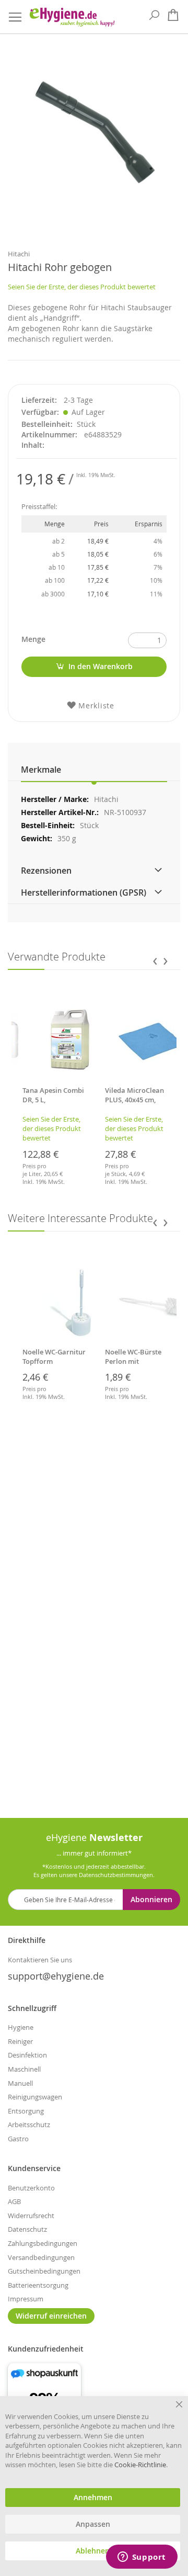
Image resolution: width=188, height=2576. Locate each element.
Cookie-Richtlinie (140, 2465)
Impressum (26, 2299)
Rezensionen (46, 871)
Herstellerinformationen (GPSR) (84, 892)
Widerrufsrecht (31, 2216)
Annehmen (93, 2498)
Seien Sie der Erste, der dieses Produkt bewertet (82, 287)
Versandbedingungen (41, 2257)
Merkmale (41, 770)
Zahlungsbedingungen (43, 2243)
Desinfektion (27, 2055)
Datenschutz (27, 2229)
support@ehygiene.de (56, 1976)
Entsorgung (26, 2111)
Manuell (20, 2083)
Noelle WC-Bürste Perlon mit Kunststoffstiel (133, 1361)
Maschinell (24, 2069)
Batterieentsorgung (38, 2285)
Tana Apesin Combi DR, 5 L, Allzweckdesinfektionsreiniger (54, 1104)
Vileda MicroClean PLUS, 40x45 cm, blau (134, 1100)
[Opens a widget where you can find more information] (142, 2558)
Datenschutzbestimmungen (116, 1875)
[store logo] (72, 17)
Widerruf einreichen (51, 2316)
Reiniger (20, 2041)
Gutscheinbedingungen (44, 2271)
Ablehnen (93, 2551)
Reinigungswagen (35, 2097)
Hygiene (21, 2027)
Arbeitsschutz (29, 2125)
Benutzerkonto (31, 2188)
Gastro (18, 2139)
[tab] (94, 770)
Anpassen (93, 2524)
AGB (14, 2201)
